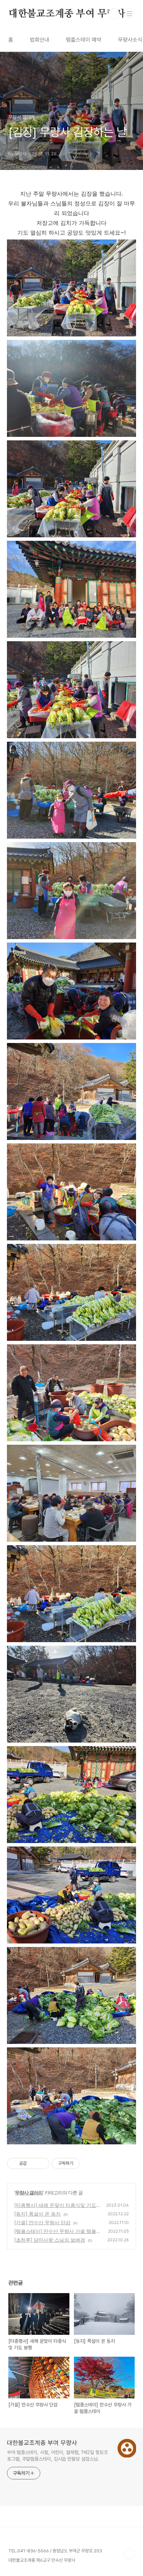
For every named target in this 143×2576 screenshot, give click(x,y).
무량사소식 (130, 40)
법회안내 (40, 40)
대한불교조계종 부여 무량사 (67, 14)
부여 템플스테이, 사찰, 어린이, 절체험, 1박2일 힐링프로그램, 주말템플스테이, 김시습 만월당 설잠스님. (57, 2456)
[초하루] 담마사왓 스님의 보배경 (50, 2240)
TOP (129, 2554)
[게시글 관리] (42, 2163)
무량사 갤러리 (29, 2192)
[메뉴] (129, 14)
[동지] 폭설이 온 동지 (37, 2214)
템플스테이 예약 (84, 40)
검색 (114, 14)
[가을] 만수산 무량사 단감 (42, 2222)
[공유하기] (33, 2163)
